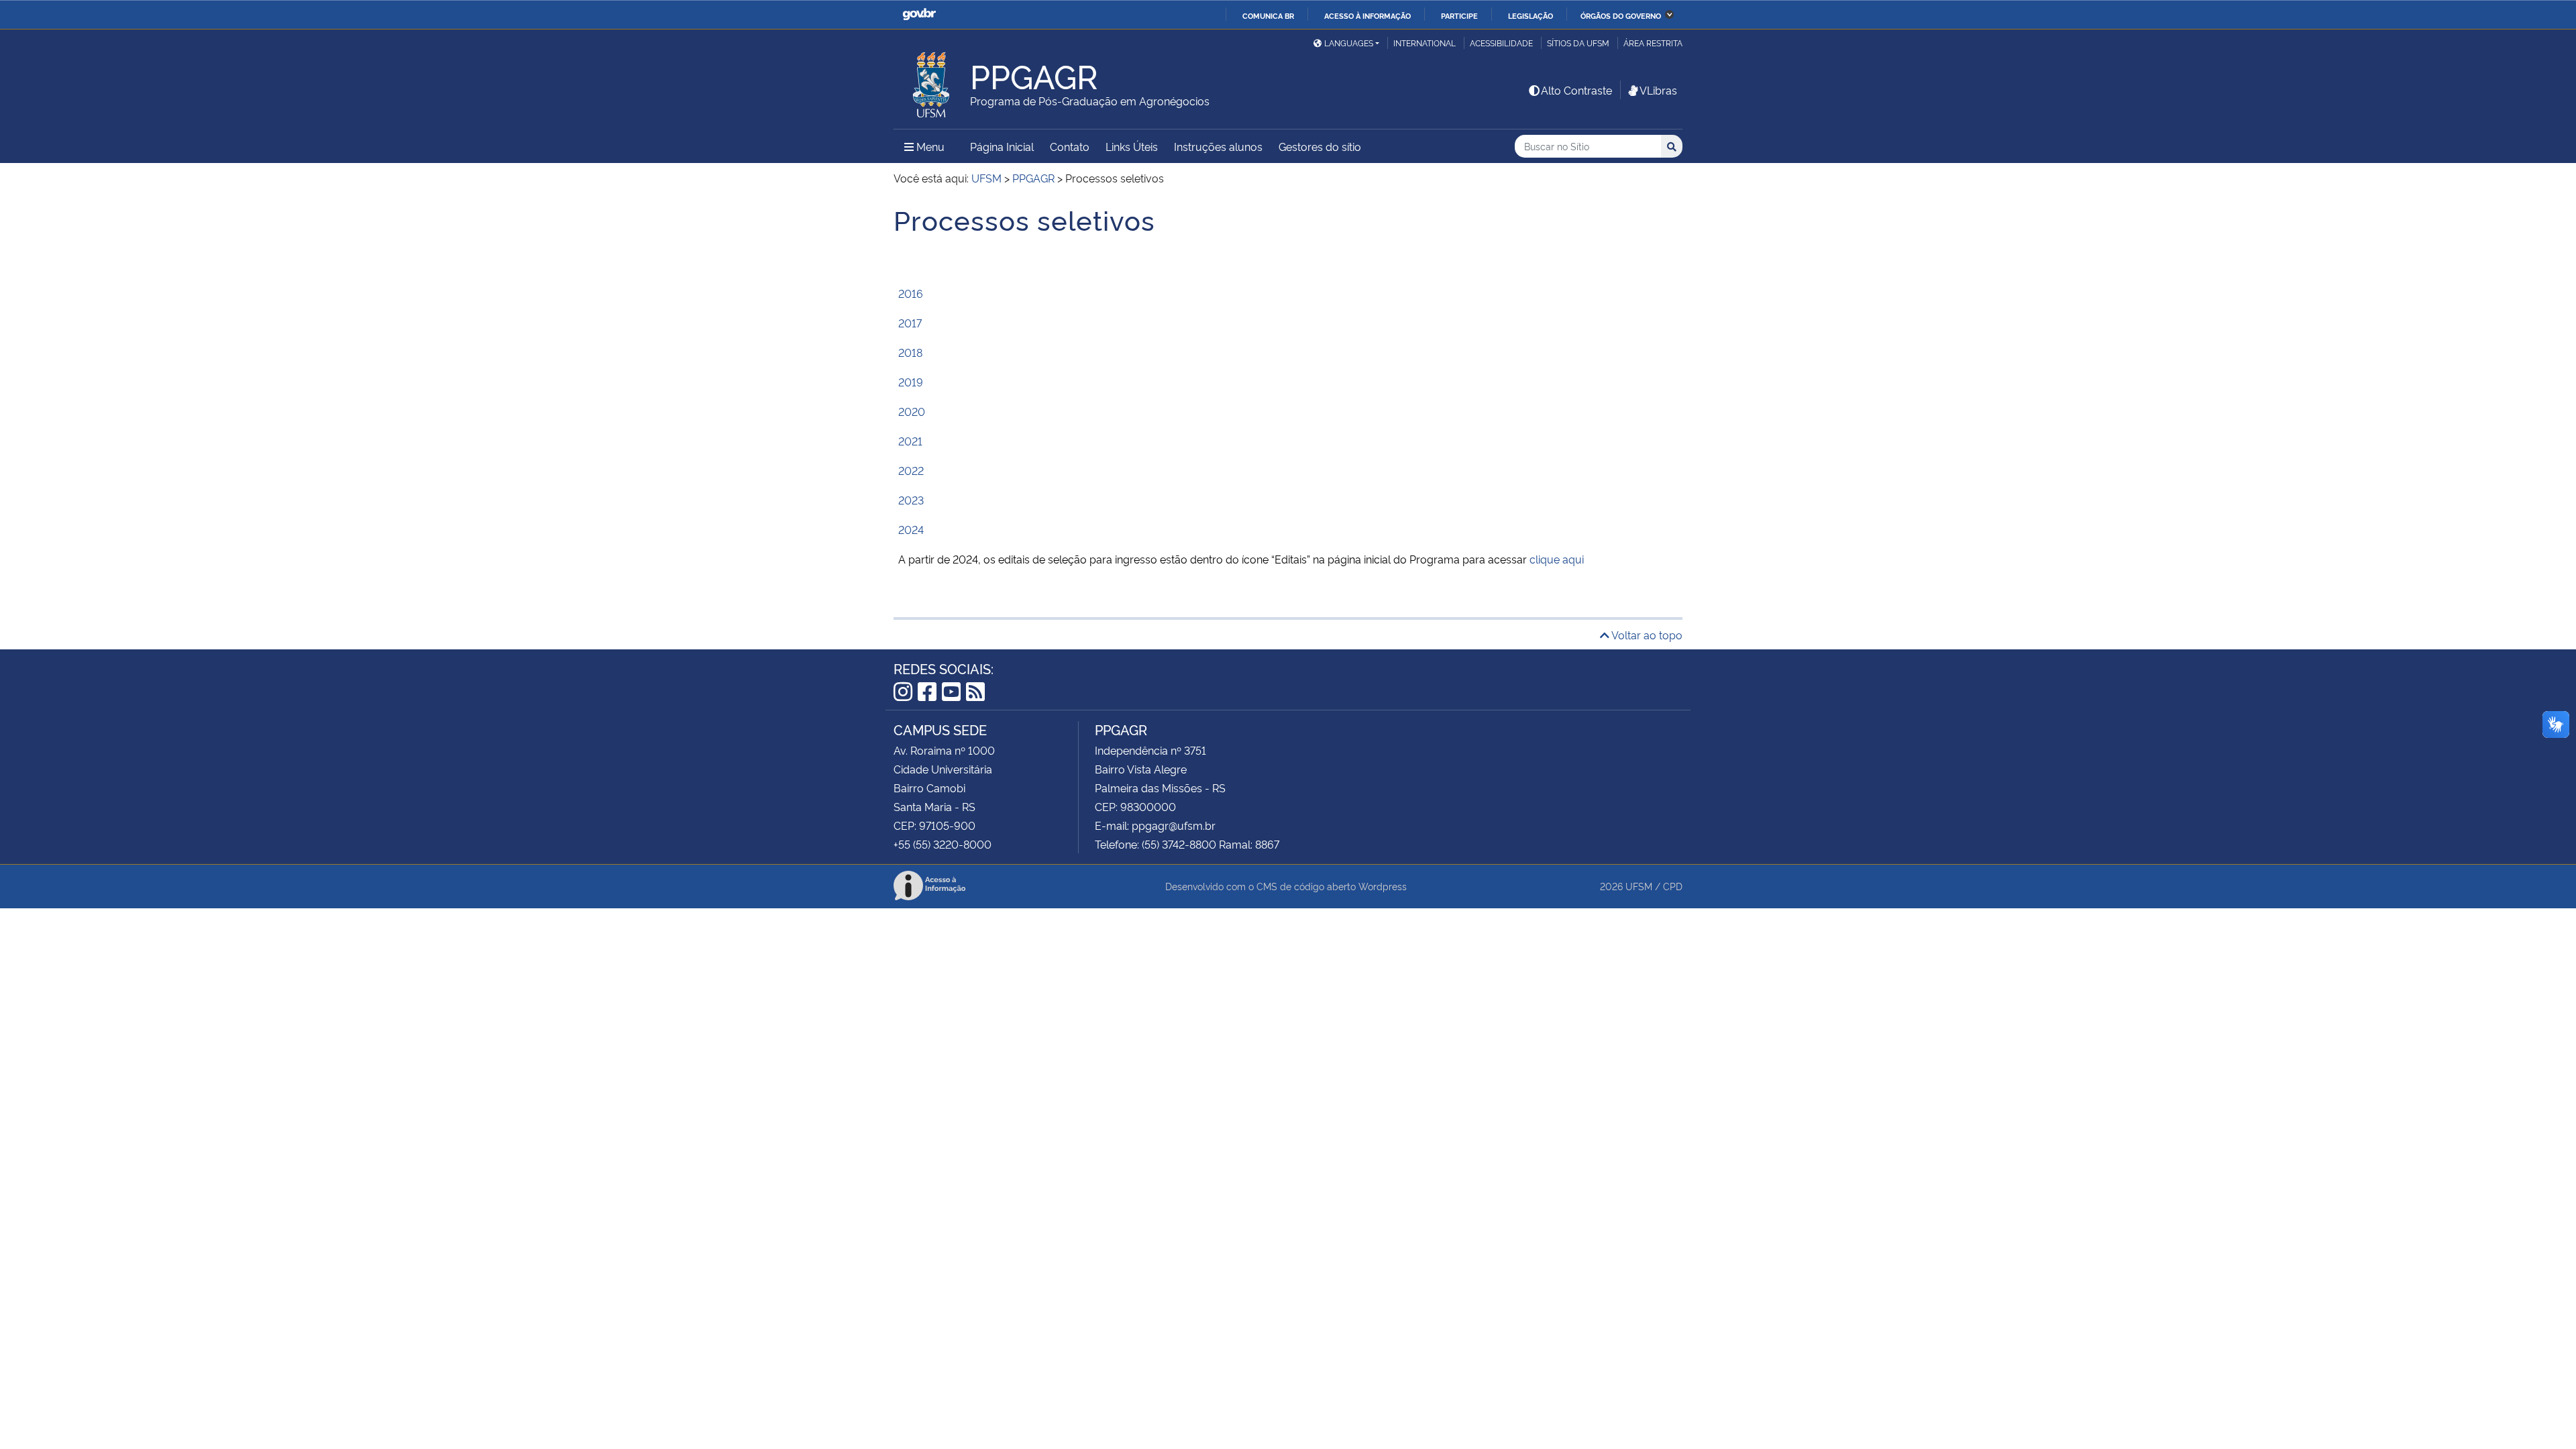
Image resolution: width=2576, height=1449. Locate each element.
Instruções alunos (1218, 146)
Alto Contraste (1576, 90)
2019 (911, 382)
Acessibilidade (1501, 43)
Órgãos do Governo (1621, 15)
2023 (911, 500)
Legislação (1531, 15)
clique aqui (1557, 559)
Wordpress (1383, 886)
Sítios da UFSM (1578, 43)
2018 (910, 352)
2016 (911, 293)
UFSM (1639, 886)
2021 (910, 441)
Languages (1349, 43)
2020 (912, 411)
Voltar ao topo (1646, 635)
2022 (911, 470)
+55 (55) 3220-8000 (943, 844)
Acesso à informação (1367, 15)
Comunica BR (1268, 15)
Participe (1459, 15)
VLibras (1658, 90)
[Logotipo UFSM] (932, 81)
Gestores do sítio (1320, 146)
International (1425, 43)
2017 (910, 323)
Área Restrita (1653, 43)
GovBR (919, 14)
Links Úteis (1132, 146)
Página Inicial (1002, 146)
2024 (911, 529)
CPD (1673, 886)
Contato (1070, 146)
